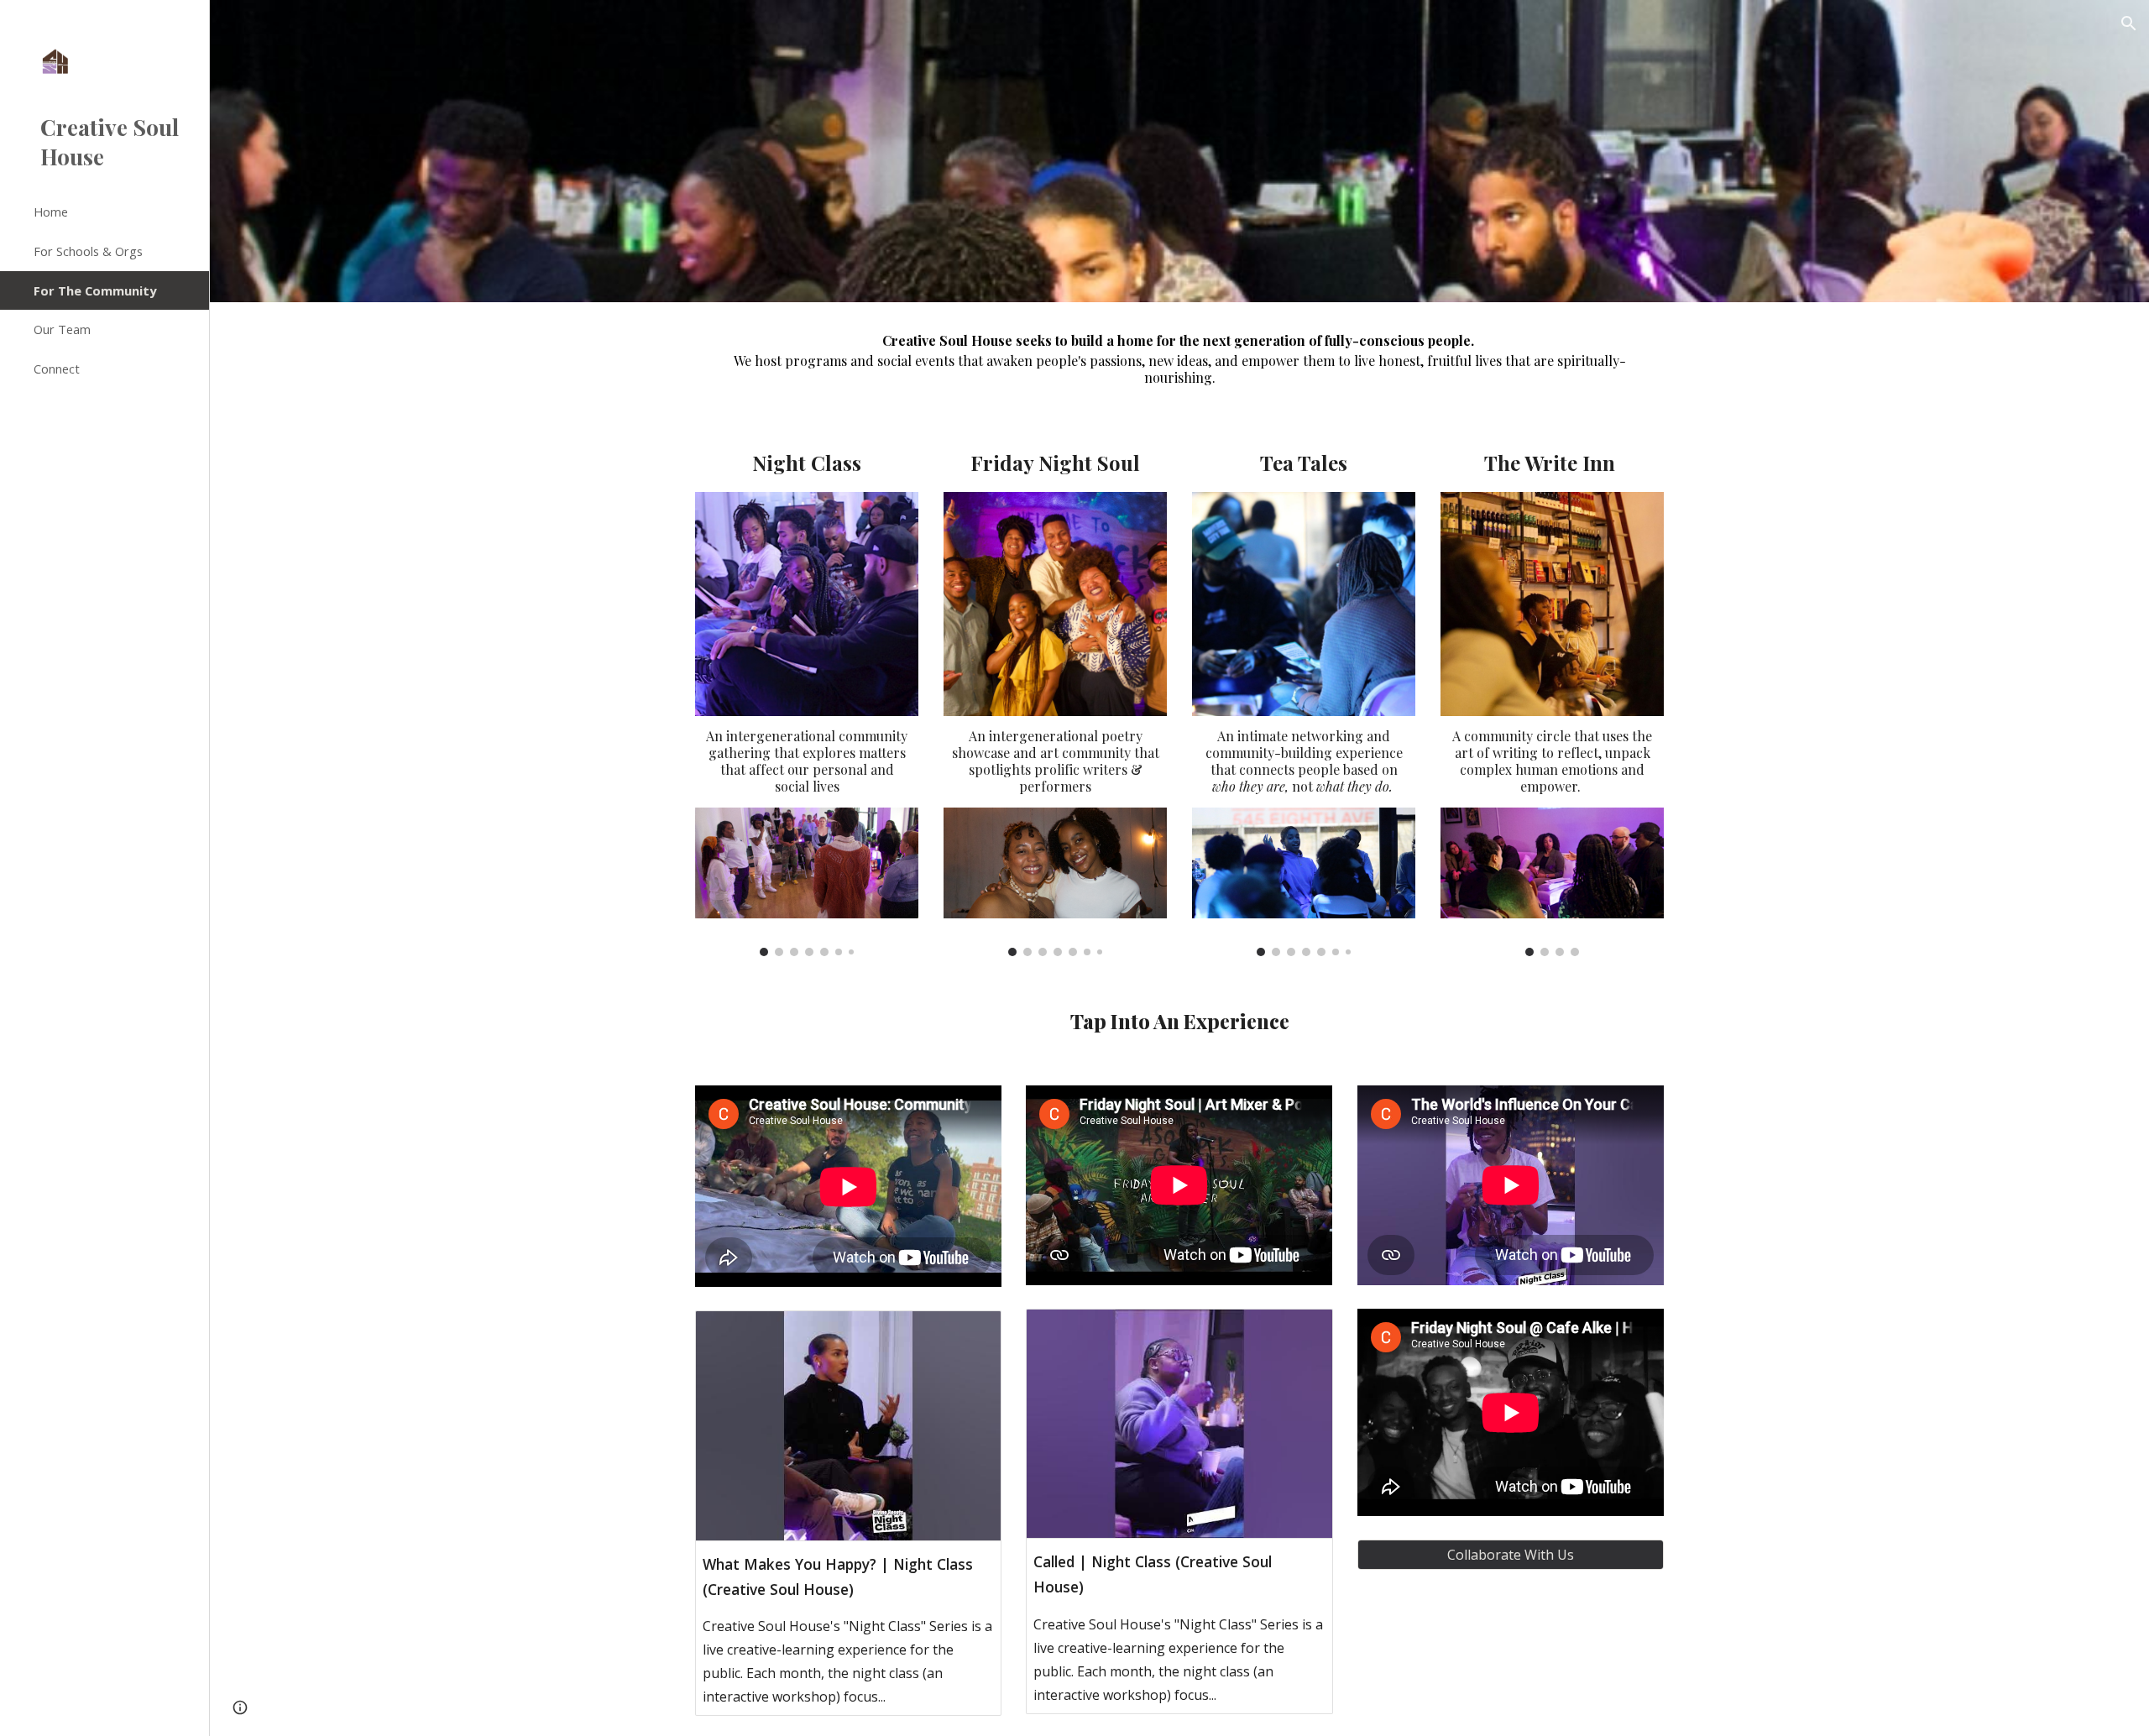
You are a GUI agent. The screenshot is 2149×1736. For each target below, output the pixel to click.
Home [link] (51, 212)
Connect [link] (57, 369)
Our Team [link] (62, 329)
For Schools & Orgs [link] (88, 251)
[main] (1179, 358)
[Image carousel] (807, 882)
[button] (2129, 24)
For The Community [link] (95, 290)
